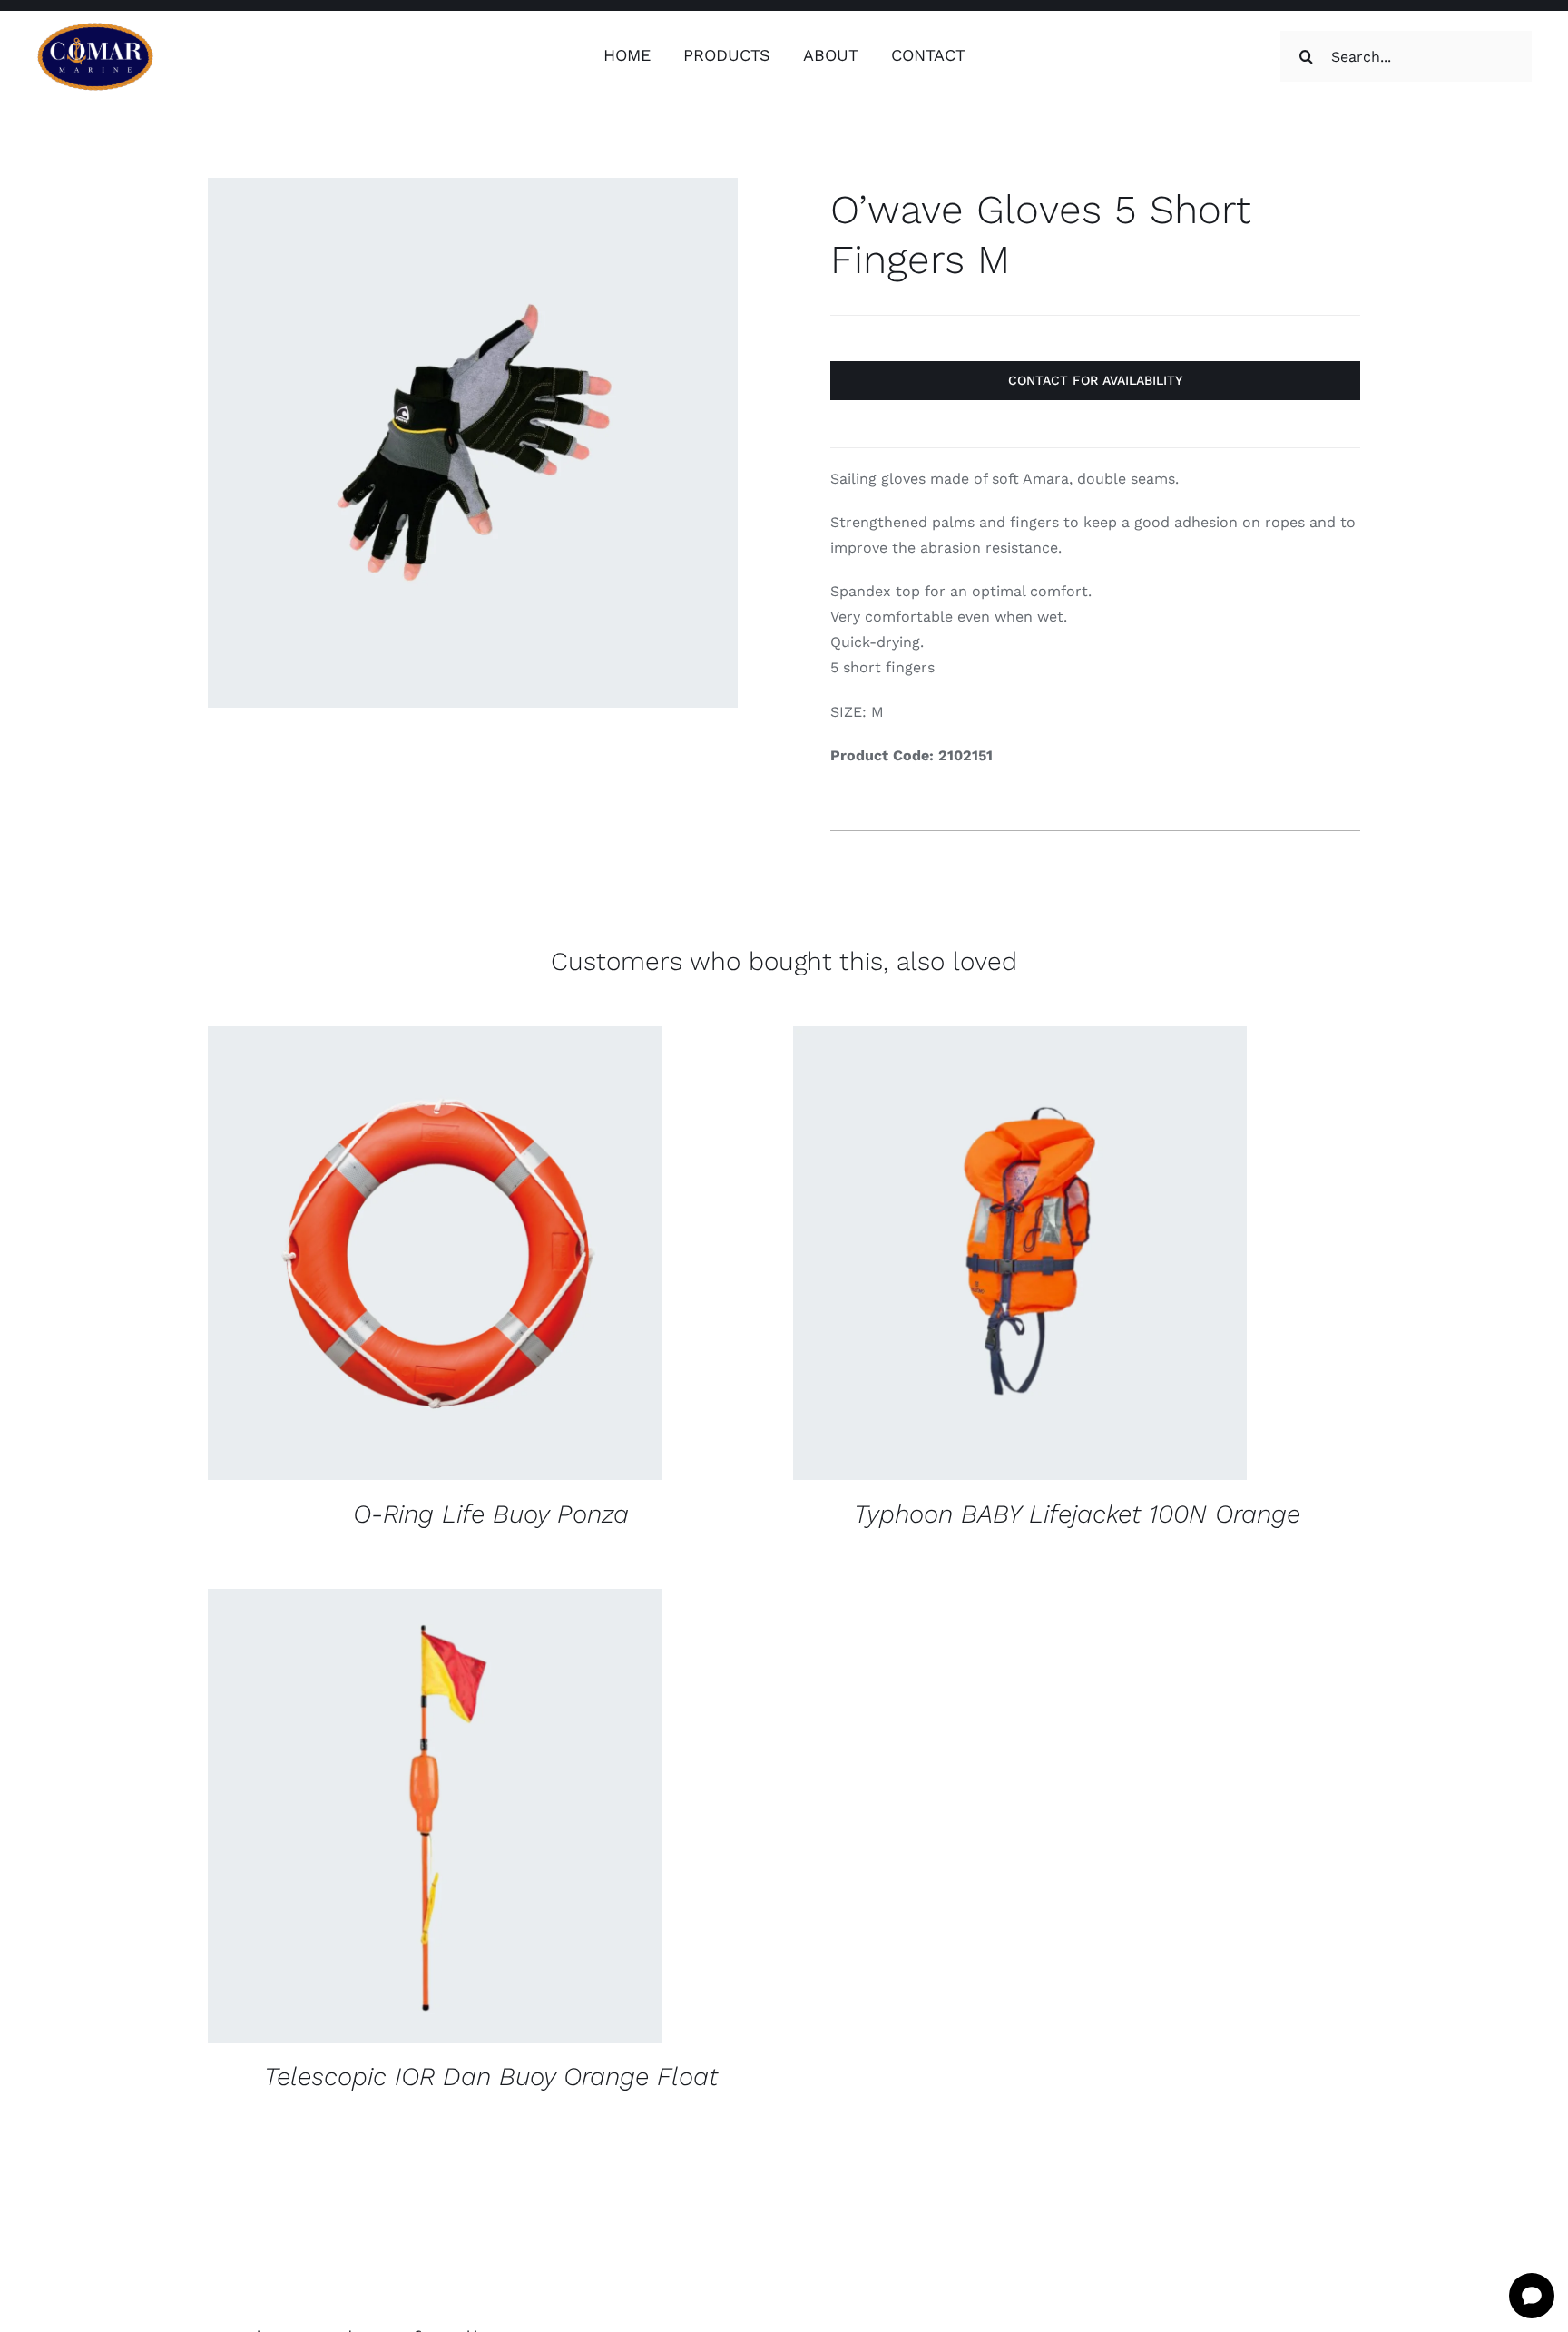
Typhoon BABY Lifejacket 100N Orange (1077, 1514)
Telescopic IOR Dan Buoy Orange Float (491, 2077)
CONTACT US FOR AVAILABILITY (378, 1256)
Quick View (554, 1256)
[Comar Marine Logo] (95, 29)
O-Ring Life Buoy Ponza (491, 1514)
